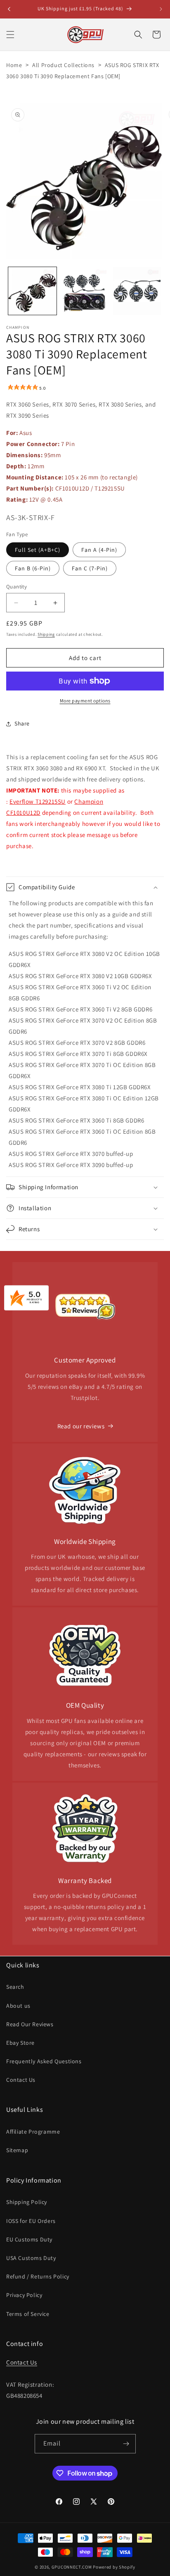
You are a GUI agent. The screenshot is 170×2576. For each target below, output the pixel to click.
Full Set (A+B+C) (38, 550)
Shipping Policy (27, 2202)
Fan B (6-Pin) (33, 568)
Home (14, 65)
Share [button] (22, 723)
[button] (10, 35)
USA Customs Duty (31, 2258)
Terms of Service (28, 2314)
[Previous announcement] (9, 9)
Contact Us (21, 2080)
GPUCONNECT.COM (72, 2567)
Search (15, 1987)
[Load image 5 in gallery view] (137, 291)
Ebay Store (20, 2043)
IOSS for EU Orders (31, 2221)
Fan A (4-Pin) (99, 550)
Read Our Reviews (30, 2024)
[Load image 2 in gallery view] (85, 291)
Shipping (46, 634)
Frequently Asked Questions (44, 2061)
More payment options (85, 701)
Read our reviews (81, 1426)
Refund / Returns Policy (38, 2276)
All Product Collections (63, 65)
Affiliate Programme (33, 2132)
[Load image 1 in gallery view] (32, 291)
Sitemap (17, 2150)
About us (18, 2006)
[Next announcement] (161, 9)
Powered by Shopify (114, 2567)
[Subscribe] (126, 2444)
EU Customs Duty (29, 2239)
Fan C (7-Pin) (90, 568)
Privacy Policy (24, 2295)
